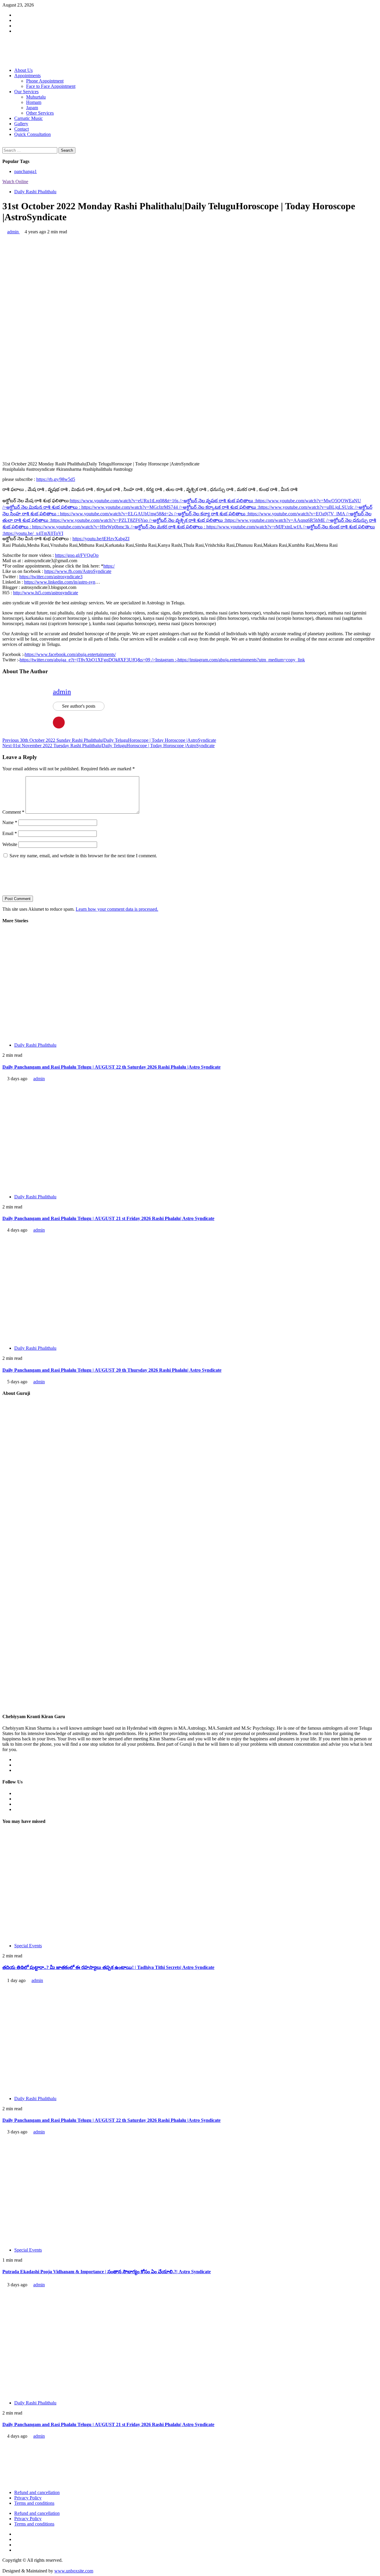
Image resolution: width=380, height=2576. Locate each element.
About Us (23, 70)
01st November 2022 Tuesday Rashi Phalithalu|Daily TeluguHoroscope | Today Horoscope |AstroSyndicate (109, 746)
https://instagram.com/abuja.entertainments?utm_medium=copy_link (241, 660)
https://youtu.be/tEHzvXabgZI (101, 539)
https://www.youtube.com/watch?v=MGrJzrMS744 (170, 507)
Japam (32, 108)
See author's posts (79, 706)
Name (10, 822)
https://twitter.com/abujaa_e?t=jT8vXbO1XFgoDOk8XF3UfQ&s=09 (99, 660)
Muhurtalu (36, 97)
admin (14, 232)
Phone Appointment (45, 81)
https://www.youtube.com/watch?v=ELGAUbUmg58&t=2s (154, 514)
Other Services (40, 113)
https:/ (109, 566)
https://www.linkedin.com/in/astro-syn (60, 582)
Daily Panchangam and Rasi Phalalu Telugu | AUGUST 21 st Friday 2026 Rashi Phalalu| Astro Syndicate (108, 1218)
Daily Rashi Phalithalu (35, 192)
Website (10, 844)
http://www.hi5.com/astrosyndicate (46, 593)
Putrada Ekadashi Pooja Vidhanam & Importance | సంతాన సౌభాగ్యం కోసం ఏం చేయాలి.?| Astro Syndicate (107, 2272)
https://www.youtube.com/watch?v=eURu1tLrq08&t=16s (163, 501)
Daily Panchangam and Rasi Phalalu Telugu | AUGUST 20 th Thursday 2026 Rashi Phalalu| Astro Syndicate (112, 1370)
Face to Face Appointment (51, 86)
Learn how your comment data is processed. (117, 909)
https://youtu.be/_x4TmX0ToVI (33, 533)
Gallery (21, 124)
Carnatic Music (28, 118)
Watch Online (15, 182)
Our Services (26, 92)
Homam (34, 102)
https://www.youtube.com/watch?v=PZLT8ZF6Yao (138, 520)
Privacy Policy (28, 2498)
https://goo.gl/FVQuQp (77, 555)
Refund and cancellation (37, 2492)
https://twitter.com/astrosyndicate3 (51, 577)
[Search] (4, 144)
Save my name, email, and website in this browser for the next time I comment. (83, 856)
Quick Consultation (33, 134)
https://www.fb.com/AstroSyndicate (78, 571)
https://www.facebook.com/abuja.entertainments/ (70, 654)
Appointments (27, 76)
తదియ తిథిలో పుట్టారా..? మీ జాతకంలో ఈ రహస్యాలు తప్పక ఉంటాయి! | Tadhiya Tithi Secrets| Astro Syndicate (108, 1967)
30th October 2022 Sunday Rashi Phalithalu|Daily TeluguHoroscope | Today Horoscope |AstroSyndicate (109, 740)
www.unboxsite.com (74, 2571)
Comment (13, 812)
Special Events (28, 1946)
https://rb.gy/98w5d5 (56, 479)
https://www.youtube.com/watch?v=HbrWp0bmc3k (119, 527)
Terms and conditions (34, 2503)
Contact (22, 129)
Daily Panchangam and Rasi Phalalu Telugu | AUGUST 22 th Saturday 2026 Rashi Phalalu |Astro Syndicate (111, 1067)
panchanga (26, 171)
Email (10, 833)
